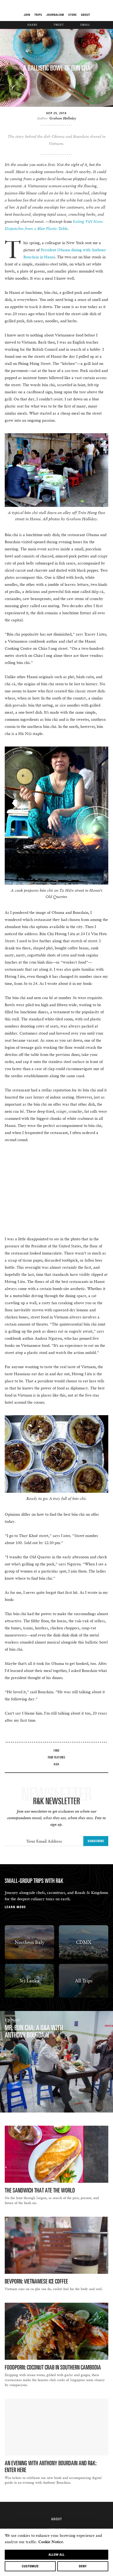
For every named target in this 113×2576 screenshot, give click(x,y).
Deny (83, 2566)
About (57, 2519)
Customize (30, 2566)
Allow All (56, 2555)
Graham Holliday (63, 118)
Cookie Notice (51, 2542)
